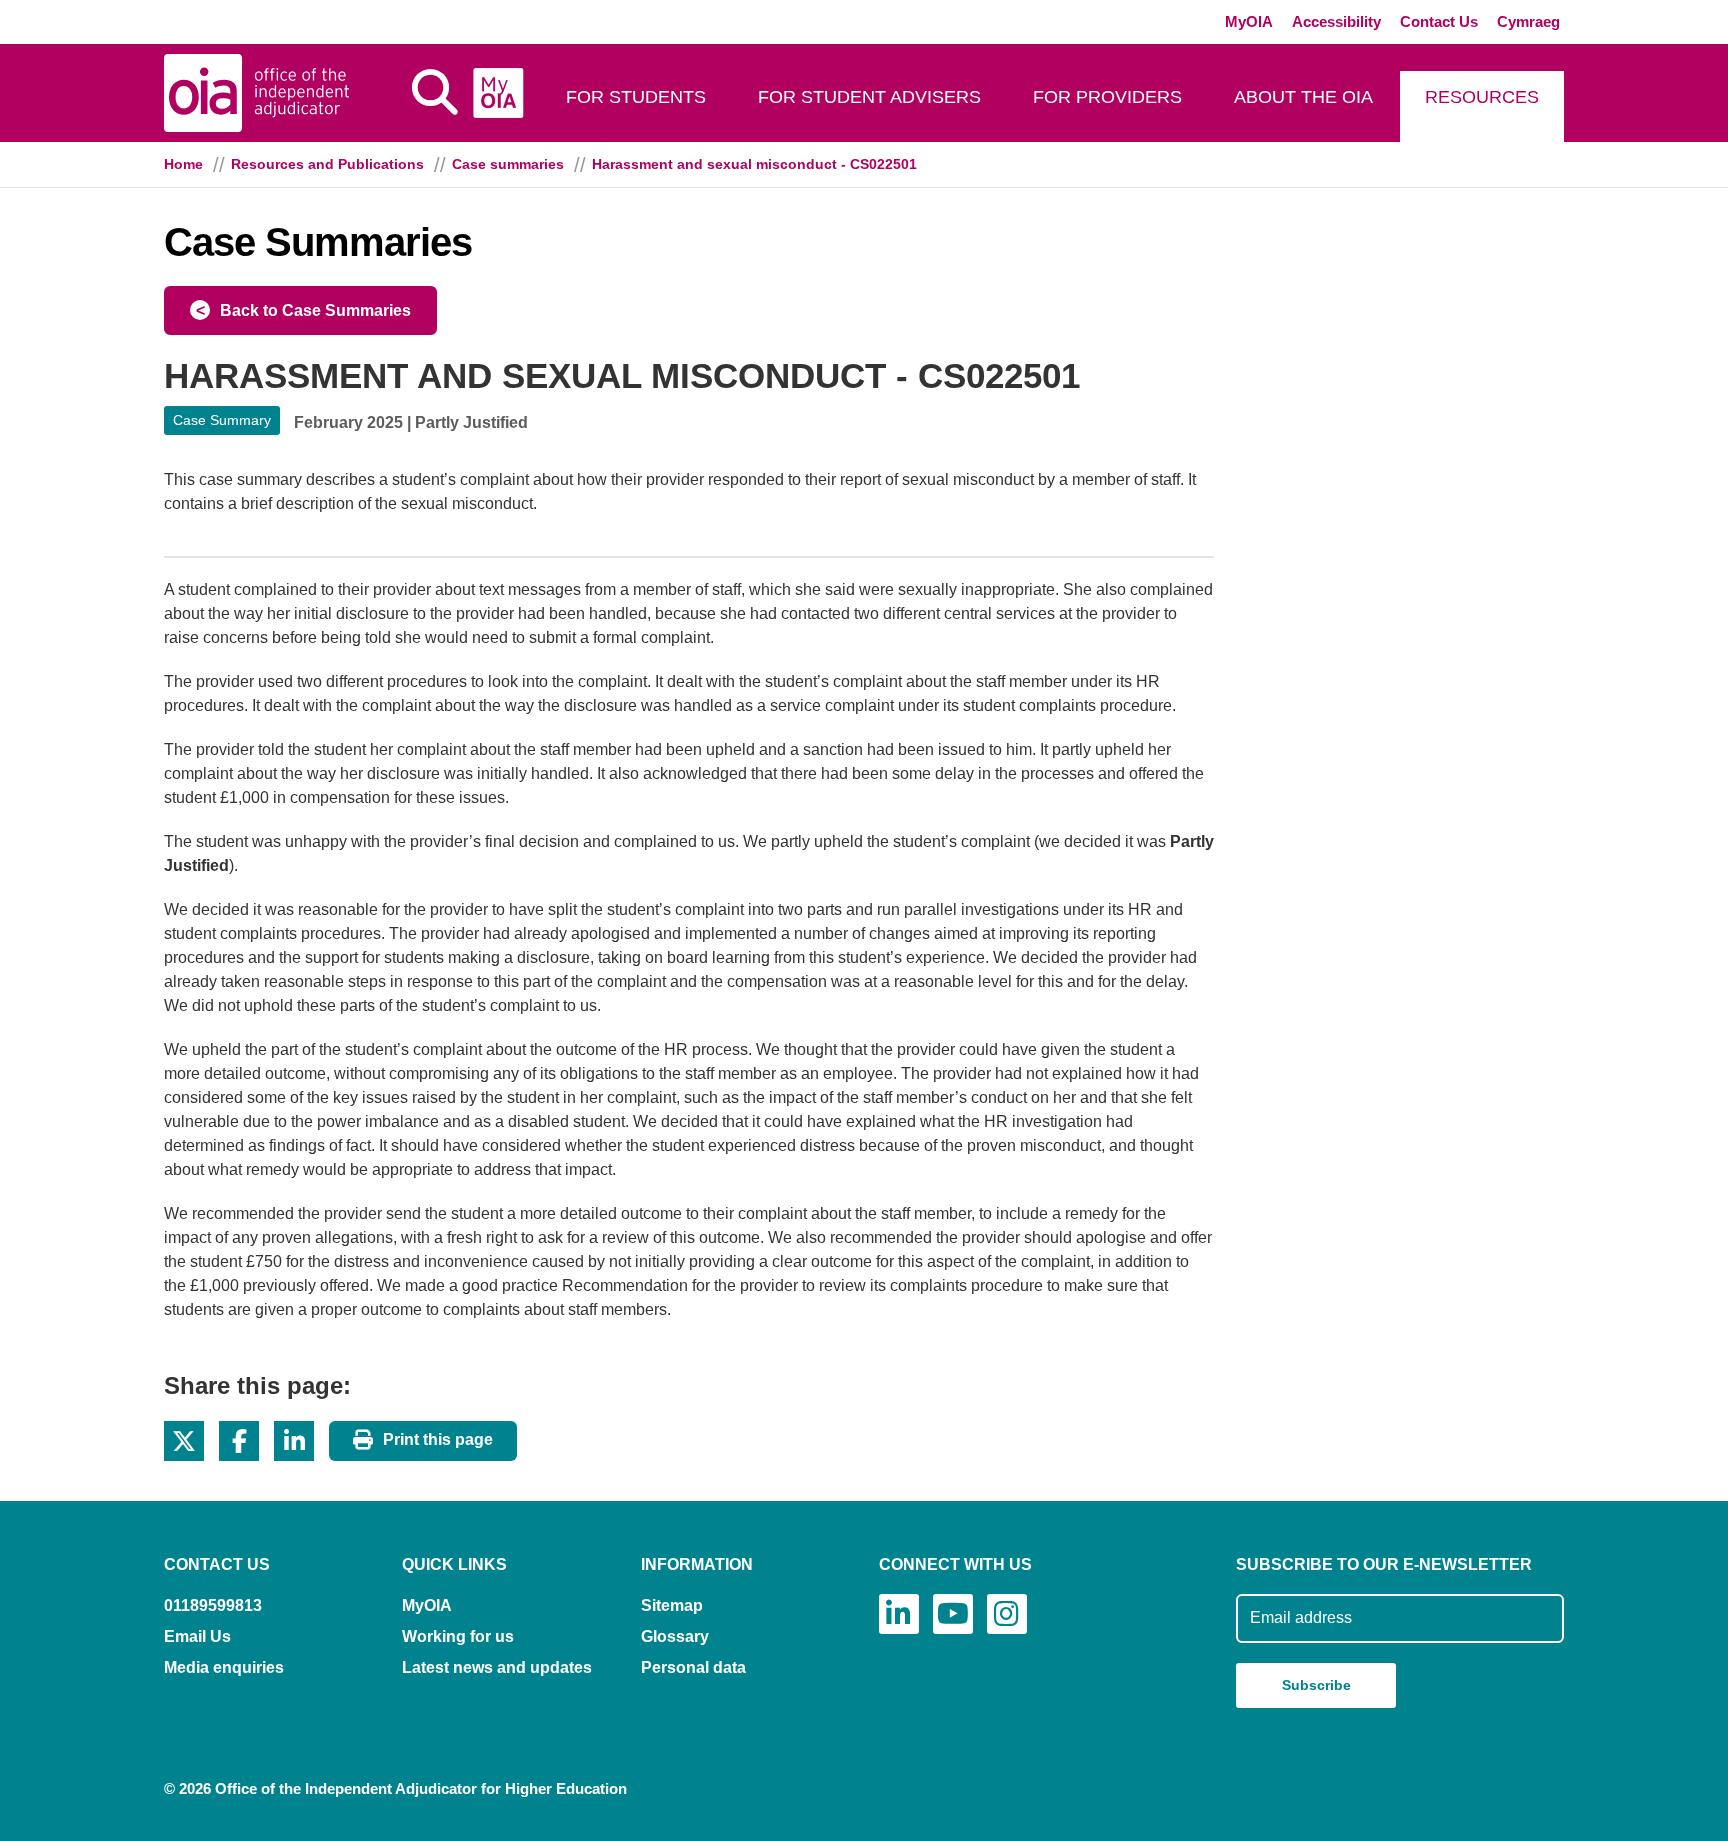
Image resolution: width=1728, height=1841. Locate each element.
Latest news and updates (497, 1667)
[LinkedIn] (899, 1614)
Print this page (438, 1439)
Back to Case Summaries (315, 310)
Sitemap (672, 1605)
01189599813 (213, 1605)
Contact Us (1439, 21)
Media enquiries (224, 1667)
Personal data (693, 1667)
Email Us (197, 1636)
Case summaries (508, 164)
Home (183, 164)
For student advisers (869, 97)
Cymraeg (1528, 21)
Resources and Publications (327, 164)
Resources (1482, 97)
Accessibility (1336, 21)
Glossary (675, 1636)
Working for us (458, 1636)
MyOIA (1249, 21)
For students (636, 97)
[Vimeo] (953, 1614)
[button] (184, 1441)
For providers (1107, 97)
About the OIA (1303, 97)
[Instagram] (1007, 1614)
